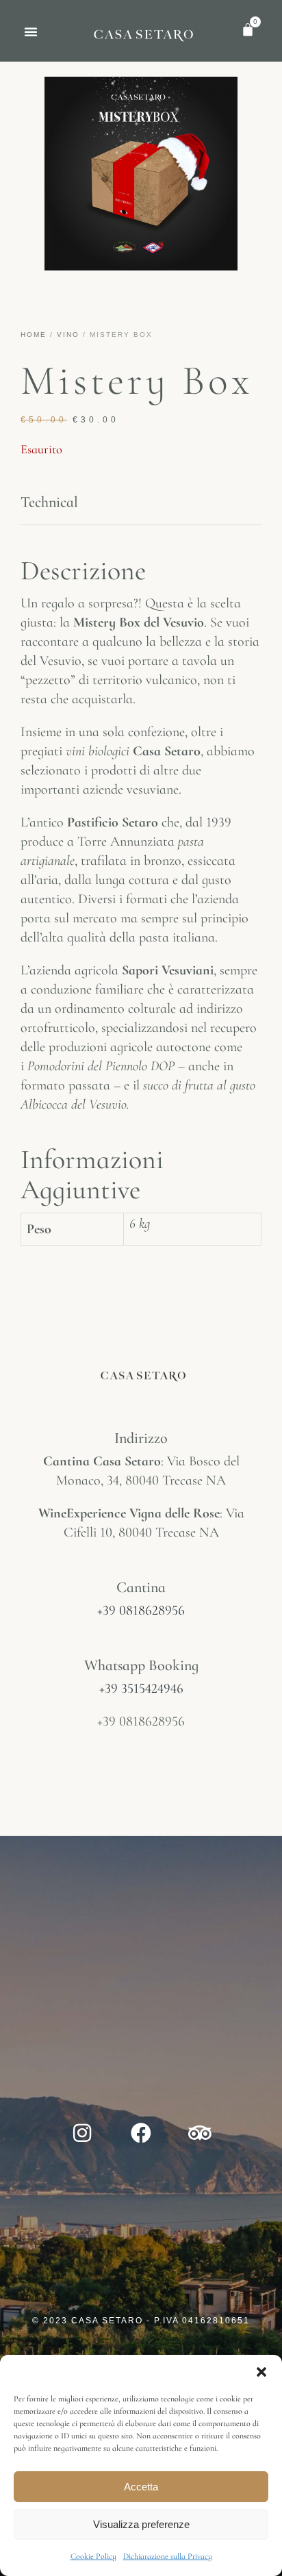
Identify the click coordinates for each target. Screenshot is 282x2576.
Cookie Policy (93, 2556)
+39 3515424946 (141, 1689)
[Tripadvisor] (200, 2133)
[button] (261, 2372)
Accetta (141, 2487)
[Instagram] (82, 2133)
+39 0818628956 (141, 1611)
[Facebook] (141, 2133)
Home (34, 334)
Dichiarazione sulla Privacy (168, 2556)
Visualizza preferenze (141, 2524)
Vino (68, 334)
